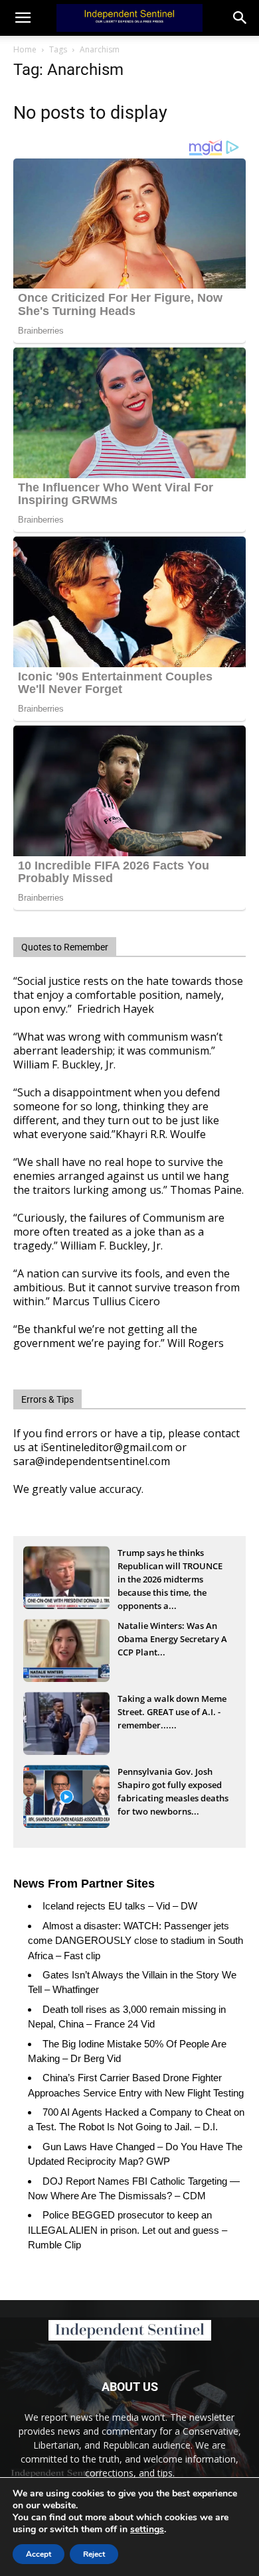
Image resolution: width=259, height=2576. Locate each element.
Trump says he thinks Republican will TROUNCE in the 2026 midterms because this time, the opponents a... (170, 1567)
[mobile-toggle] (23, 18)
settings (147, 2530)
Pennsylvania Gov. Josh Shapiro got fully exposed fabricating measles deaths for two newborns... (173, 1786)
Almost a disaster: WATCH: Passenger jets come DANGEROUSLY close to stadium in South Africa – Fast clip (135, 1941)
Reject (94, 2554)
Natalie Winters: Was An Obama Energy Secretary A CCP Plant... (172, 1639)
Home (25, 49)
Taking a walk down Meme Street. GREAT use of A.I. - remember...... (172, 1712)
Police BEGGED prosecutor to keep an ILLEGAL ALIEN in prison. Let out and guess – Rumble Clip (128, 2230)
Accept (39, 2554)
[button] (240, 18)
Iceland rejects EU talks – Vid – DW (120, 1906)
